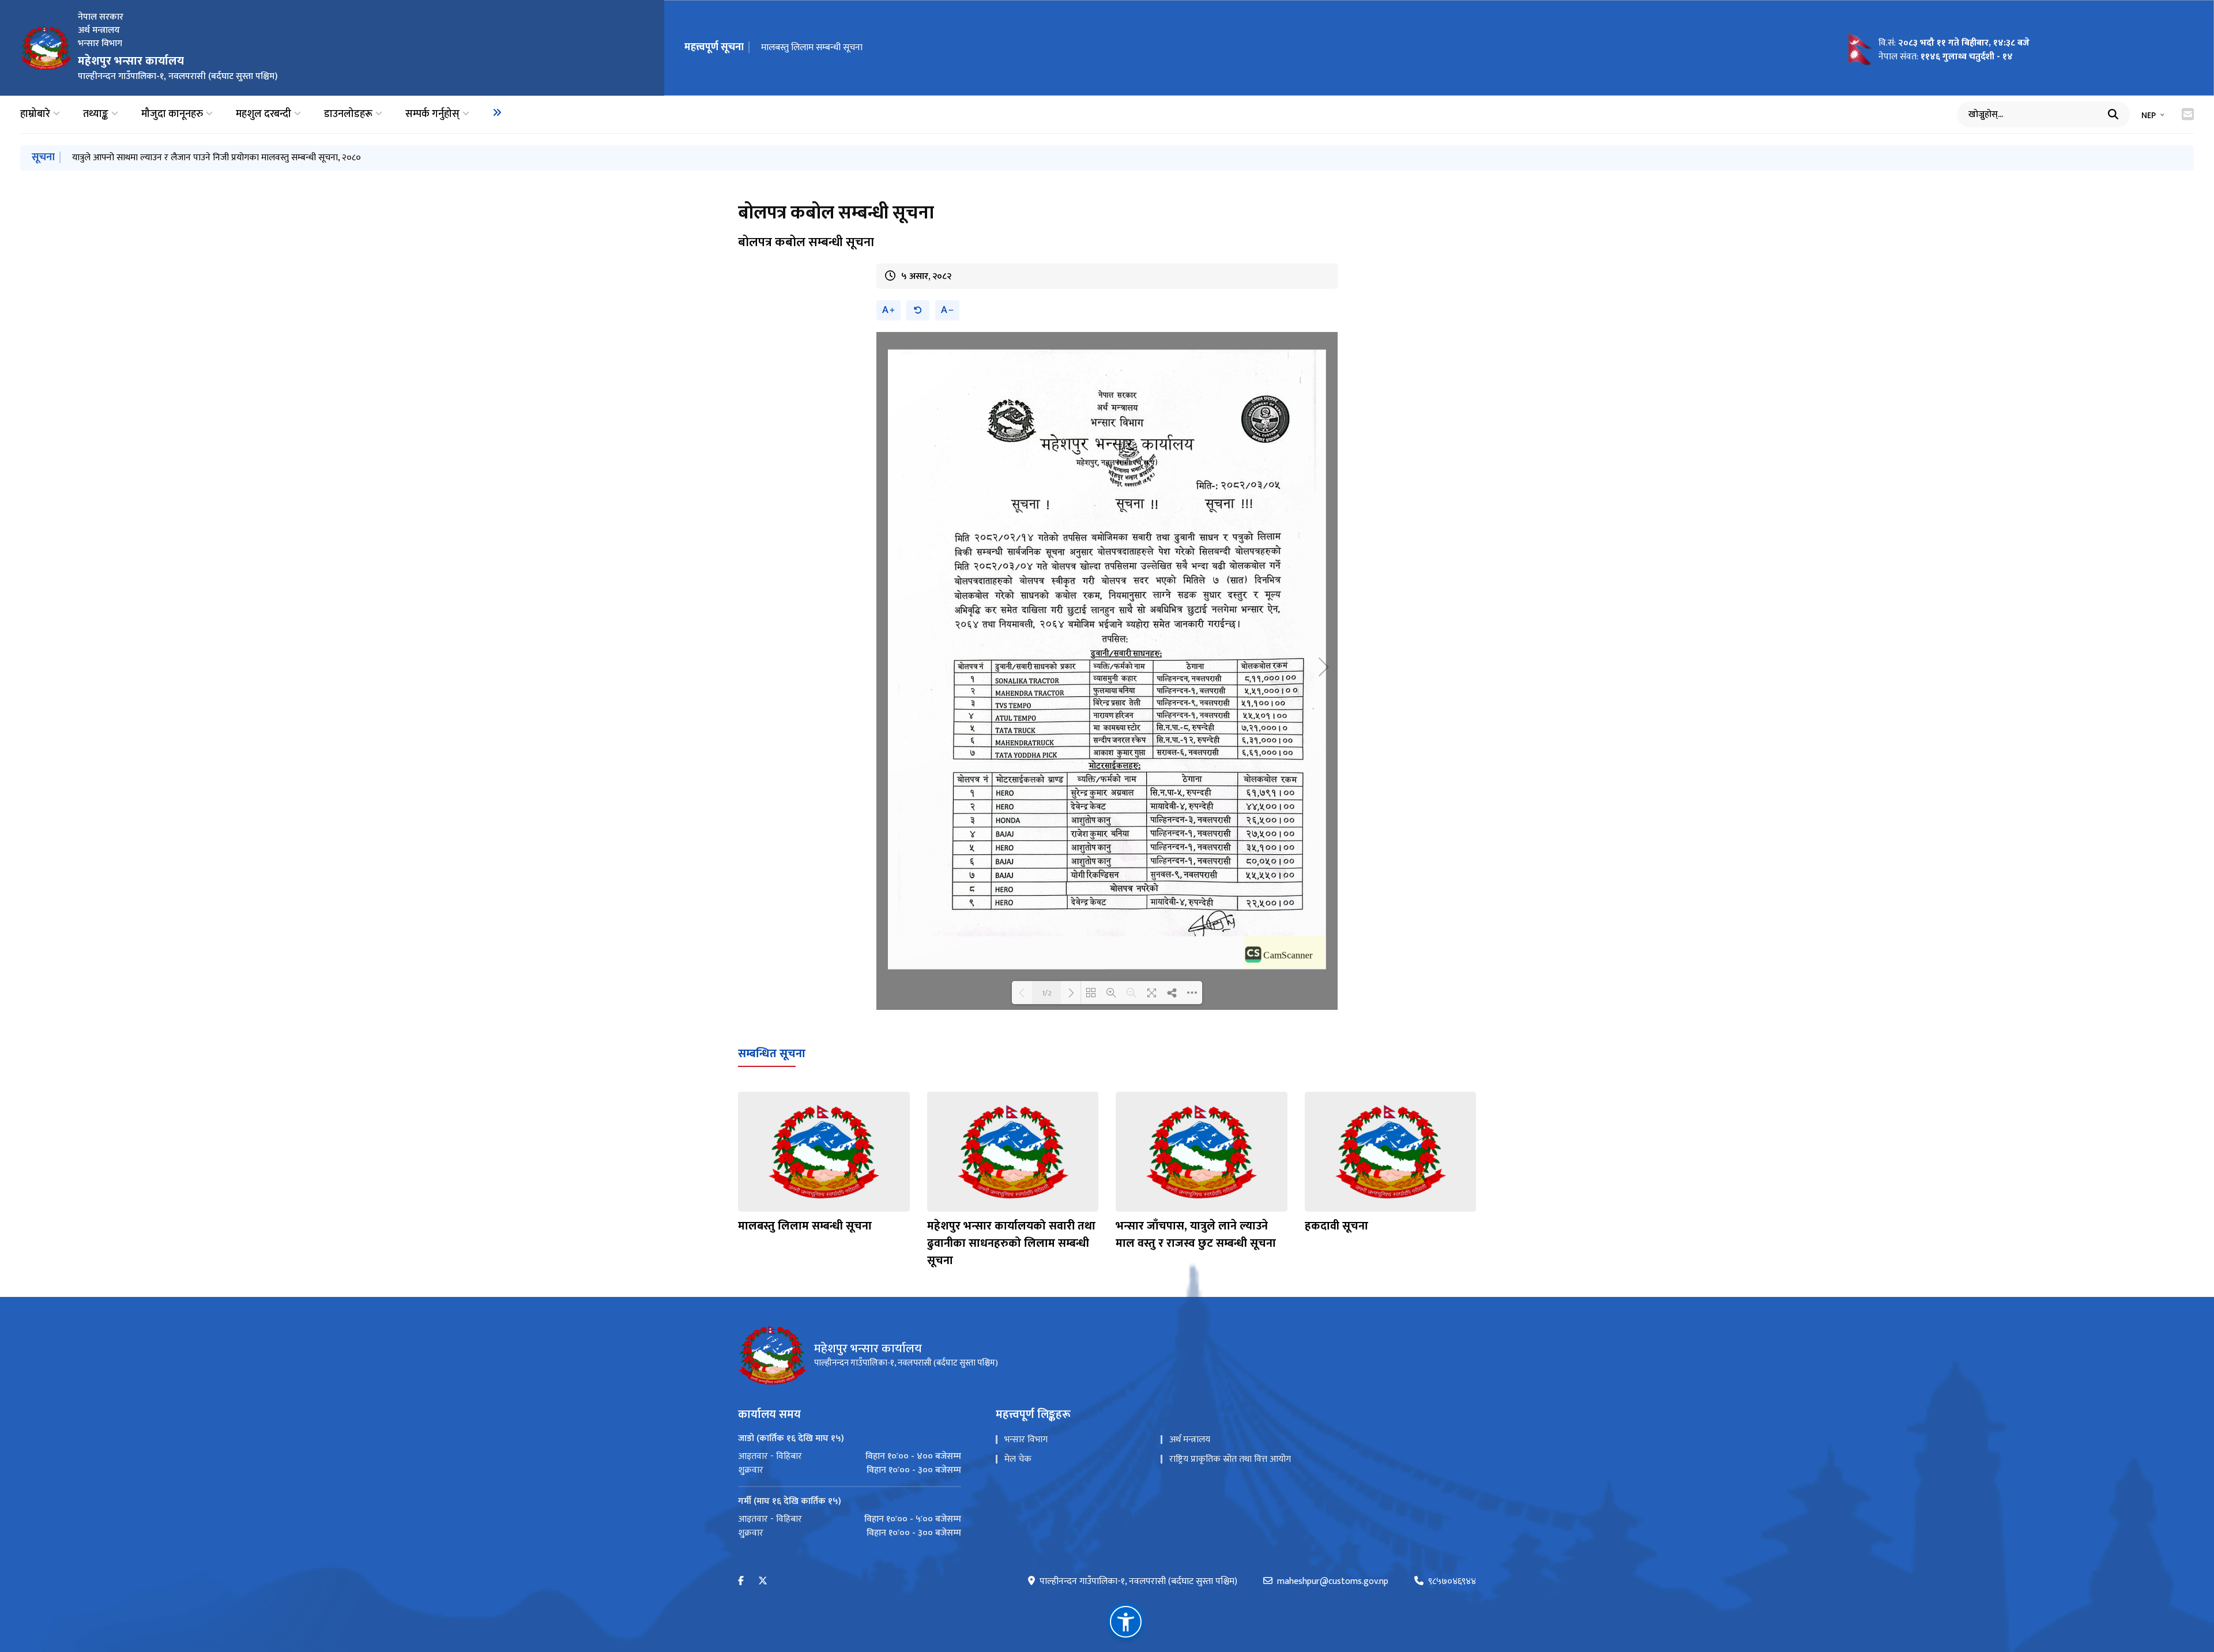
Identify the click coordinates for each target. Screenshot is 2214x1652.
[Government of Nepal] (46, 48)
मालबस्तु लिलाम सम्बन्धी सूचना (805, 1226)
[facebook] (741, 1581)
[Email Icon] (2188, 114)
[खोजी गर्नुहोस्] (2113, 114)
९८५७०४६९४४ (1452, 1582)
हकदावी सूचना (1336, 1226)
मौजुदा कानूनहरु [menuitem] (172, 114)
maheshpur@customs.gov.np (1333, 1582)
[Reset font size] (918, 310)
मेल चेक (1018, 1459)
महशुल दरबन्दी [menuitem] (263, 114)
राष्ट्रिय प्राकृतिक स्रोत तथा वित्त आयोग (1230, 1459)
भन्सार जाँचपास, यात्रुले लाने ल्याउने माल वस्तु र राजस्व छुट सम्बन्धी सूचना (1196, 1235)
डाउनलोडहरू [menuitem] (348, 114)
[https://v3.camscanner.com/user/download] (1285, 951)
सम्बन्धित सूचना (772, 1054)
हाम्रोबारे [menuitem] (35, 114)
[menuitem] (497, 112)
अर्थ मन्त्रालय (1190, 1440)
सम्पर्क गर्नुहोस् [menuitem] (432, 114)
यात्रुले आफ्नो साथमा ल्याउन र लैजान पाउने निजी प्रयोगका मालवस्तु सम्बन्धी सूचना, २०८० (216, 158)
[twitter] (763, 1581)
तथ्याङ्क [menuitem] (96, 114)
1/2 (1047, 993)
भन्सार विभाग (1026, 1440)
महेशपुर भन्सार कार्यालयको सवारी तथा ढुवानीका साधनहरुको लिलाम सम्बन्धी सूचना (1011, 1243)
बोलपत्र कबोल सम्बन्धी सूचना (809, 48)
